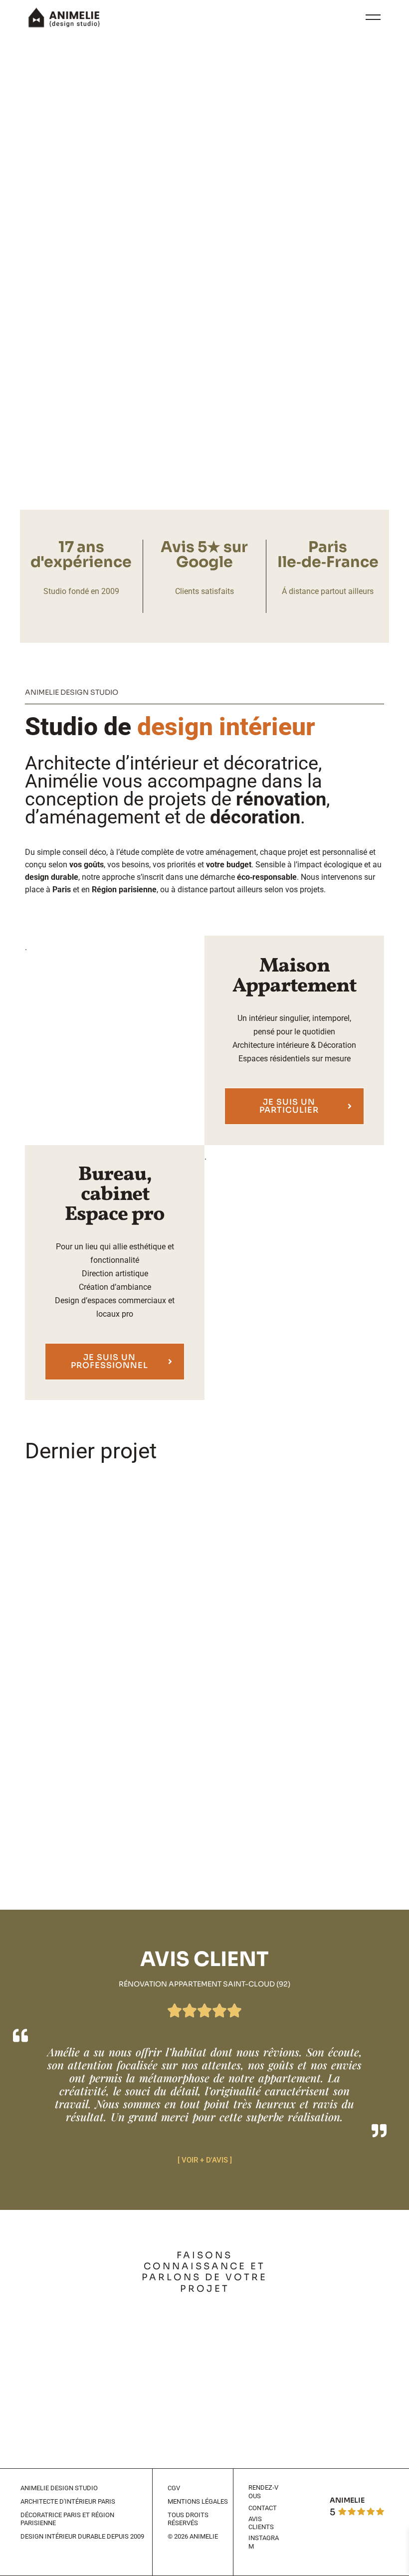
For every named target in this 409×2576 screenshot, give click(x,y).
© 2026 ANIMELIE (193, 2536)
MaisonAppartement (294, 977)
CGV (174, 2488)
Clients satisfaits (204, 591)
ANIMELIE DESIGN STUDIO (59, 2488)
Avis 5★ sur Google (204, 555)
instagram (264, 2542)
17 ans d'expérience (81, 555)
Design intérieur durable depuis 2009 (82, 2536)
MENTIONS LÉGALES (198, 2501)
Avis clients (261, 2523)
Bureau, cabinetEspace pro (115, 1195)
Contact (263, 2508)
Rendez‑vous (263, 2492)
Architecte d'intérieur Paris (68, 2501)
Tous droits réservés (188, 2519)
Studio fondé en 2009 (81, 591)
